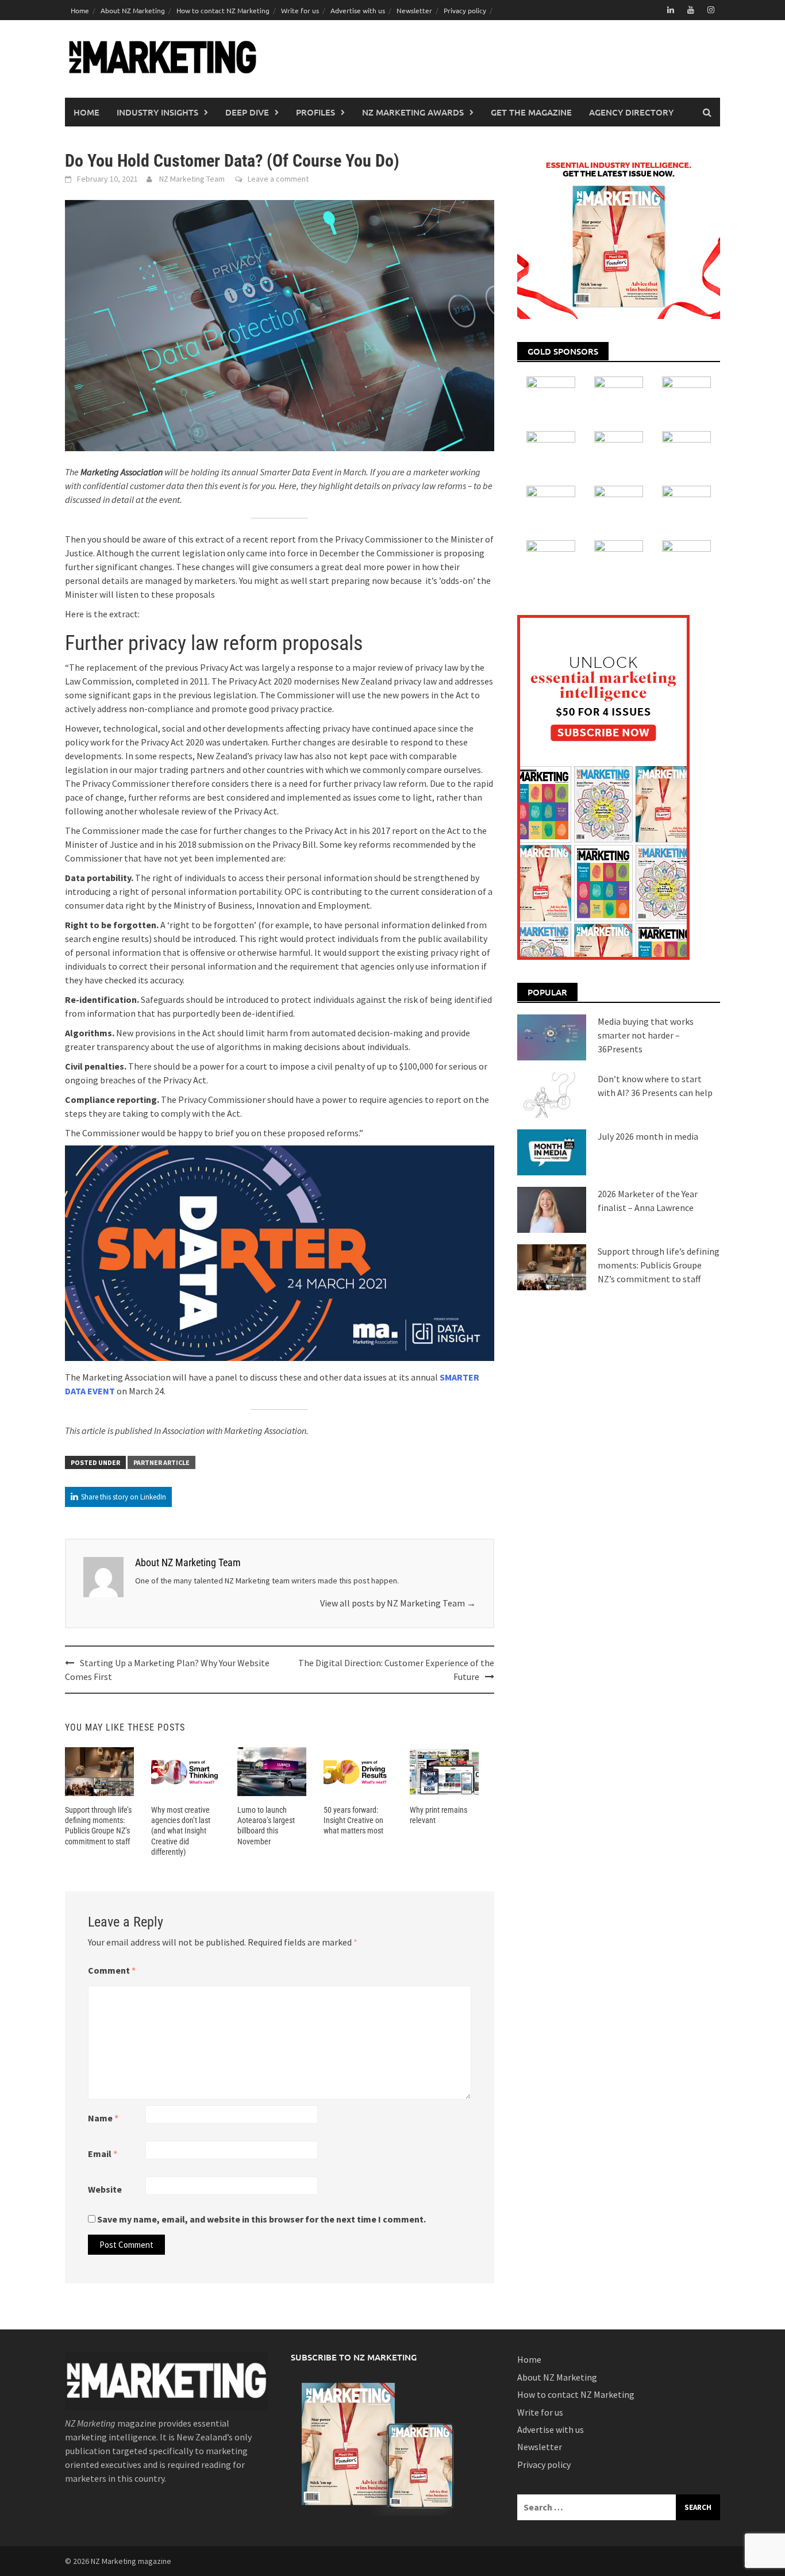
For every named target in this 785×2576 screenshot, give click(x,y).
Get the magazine (531, 112)
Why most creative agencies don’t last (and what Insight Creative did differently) (181, 1831)
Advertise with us (358, 10)
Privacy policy (465, 10)
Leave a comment (278, 179)
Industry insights (157, 112)
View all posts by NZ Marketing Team (398, 1603)
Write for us (300, 10)
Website (105, 2189)
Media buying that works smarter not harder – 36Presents (646, 1035)
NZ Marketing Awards (413, 112)
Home (80, 10)
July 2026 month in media (648, 1136)
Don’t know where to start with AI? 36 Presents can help (655, 1086)
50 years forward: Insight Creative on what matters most (353, 1820)
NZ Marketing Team (192, 179)
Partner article (161, 1462)
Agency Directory (631, 112)
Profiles (315, 112)
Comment (112, 1970)
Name (103, 2118)
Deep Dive (247, 112)
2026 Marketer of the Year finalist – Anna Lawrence (648, 1201)
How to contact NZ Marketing (223, 10)
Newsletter (414, 10)
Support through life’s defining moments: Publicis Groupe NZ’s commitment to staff (659, 1265)
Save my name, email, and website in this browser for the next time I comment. (261, 2219)
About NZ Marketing (133, 10)
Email (103, 2154)
